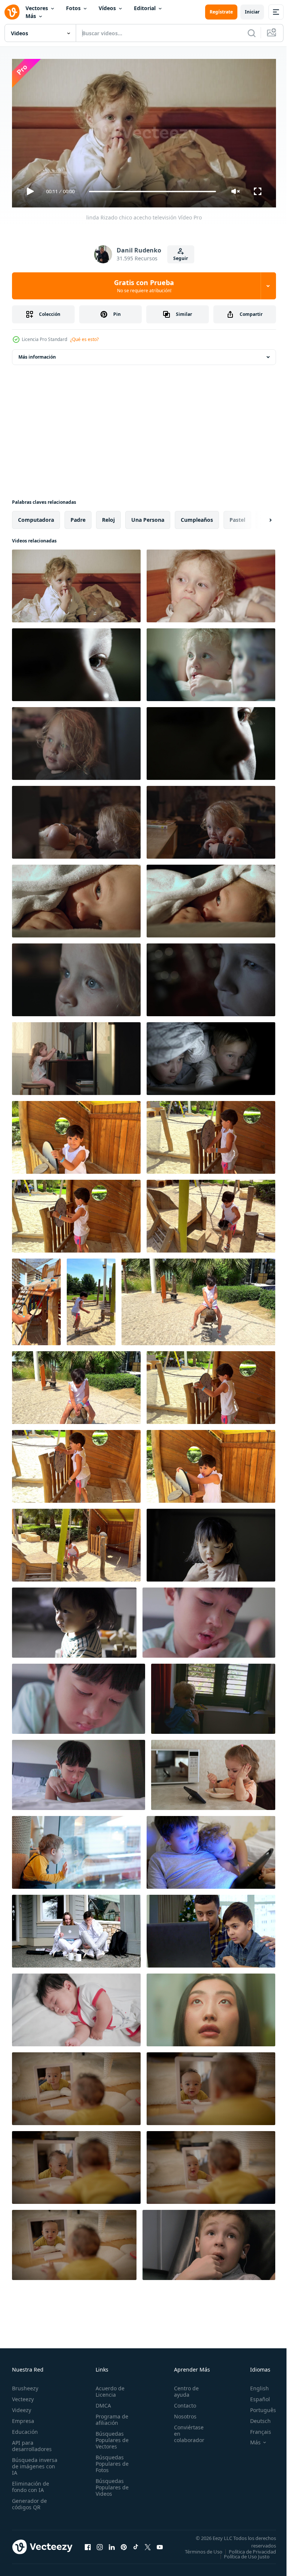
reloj (108, 517)
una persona (148, 517)
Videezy (22, 2407)
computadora (36, 517)
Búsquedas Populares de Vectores (110, 2437)
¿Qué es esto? (84, 339)
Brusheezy (25, 2385)
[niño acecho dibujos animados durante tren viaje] (209, 2242)
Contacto (181, 2402)
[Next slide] (258, 517)
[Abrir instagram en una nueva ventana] (100, 2546)
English (254, 2385)
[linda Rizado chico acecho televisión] (76, 583)
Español (254, 2396)
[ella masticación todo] (76, 819)
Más (31, 16)
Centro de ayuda (182, 2388)
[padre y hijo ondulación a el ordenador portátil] (211, 1928)
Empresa (23, 2418)
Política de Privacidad (247, 2553)
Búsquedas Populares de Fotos (110, 2460)
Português (257, 2407)
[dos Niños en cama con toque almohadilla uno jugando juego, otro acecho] (211, 1849)
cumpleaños (197, 517)
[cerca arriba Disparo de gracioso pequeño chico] (211, 583)
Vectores (37, 8)
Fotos (73, 8)
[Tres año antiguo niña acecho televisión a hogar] (76, 741)
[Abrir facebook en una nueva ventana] (88, 2546)
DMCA (101, 2402)
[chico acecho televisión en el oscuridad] (211, 977)
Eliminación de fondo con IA (31, 2483)
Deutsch (255, 2418)
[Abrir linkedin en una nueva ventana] (112, 2546)
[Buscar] (252, 33)
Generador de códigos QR (29, 2501)
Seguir (181, 258)
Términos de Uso (252, 2548)
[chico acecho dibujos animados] (76, 662)
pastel (237, 517)
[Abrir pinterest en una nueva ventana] (124, 2546)
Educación (25, 2428)
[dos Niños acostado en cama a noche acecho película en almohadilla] (211, 1056)
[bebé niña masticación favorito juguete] (211, 819)
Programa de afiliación (110, 2416)
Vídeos (107, 8)
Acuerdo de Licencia (108, 2388)
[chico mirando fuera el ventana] (76, 1849)
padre (78, 517)
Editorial (145, 8)
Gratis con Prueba (144, 286)
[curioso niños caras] (211, 662)
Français (255, 2428)
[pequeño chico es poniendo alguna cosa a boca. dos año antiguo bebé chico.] (211, 1542)
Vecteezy (23, 2396)
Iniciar (252, 12)
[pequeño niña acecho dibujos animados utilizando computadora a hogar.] (76, 1056)
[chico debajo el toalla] (211, 898)
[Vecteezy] (12, 12)
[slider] (153, 192)
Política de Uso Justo (241, 2558)
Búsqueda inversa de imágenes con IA (35, 2463)
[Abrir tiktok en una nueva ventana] (136, 2546)
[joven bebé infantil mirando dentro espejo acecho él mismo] (76, 2086)
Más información (37, 354)
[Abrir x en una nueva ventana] (148, 2546)
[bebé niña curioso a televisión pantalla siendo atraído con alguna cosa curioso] (76, 977)
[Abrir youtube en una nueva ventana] (160, 2546)
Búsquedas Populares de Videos (110, 2484)
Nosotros (181, 2413)
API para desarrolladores (32, 2442)
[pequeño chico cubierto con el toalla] (76, 898)
